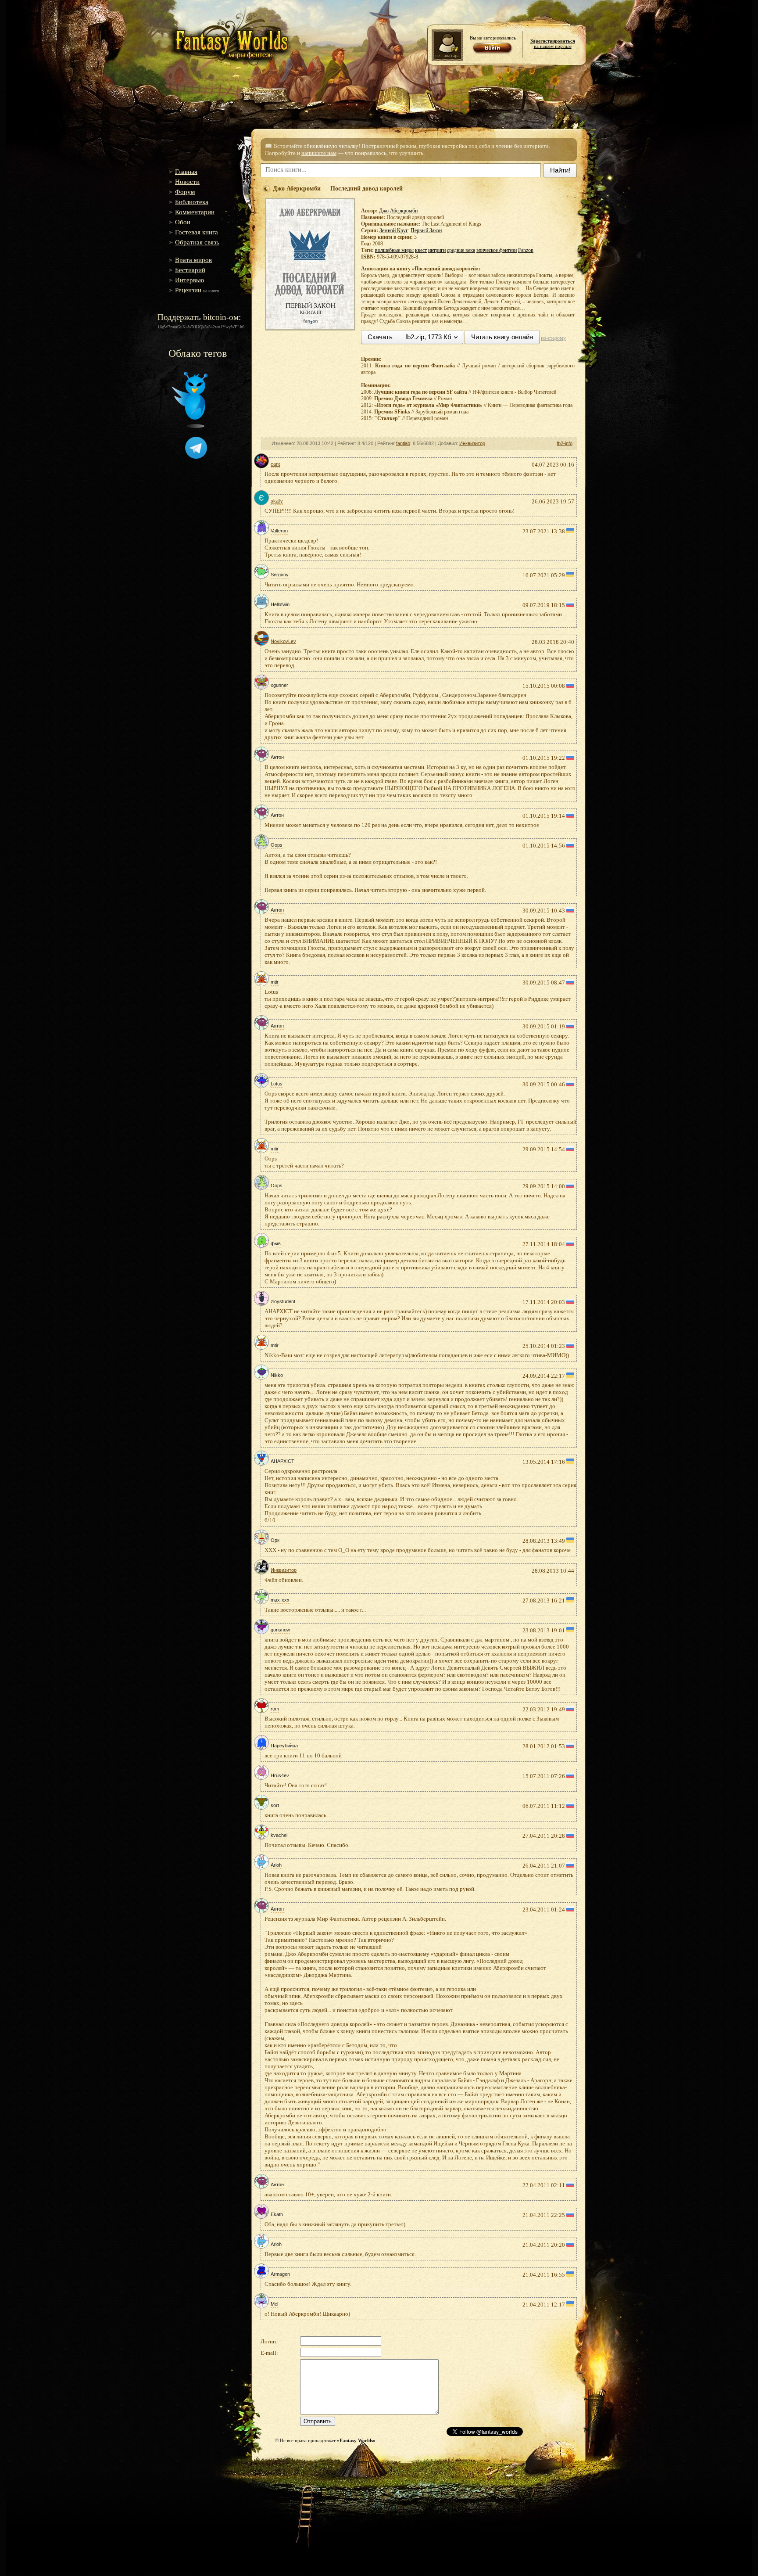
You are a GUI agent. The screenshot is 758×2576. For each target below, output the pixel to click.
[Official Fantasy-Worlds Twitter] (190, 426)
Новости (187, 182)
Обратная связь (197, 242)
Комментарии (195, 212)
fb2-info (565, 443)
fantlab (403, 443)
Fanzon (526, 250)
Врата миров (193, 260)
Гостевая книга (197, 232)
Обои (183, 222)
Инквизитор (472, 443)
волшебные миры (394, 250)
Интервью (189, 280)
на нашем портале (553, 43)
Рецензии (188, 290)
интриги (437, 250)
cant (275, 464)
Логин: (269, 2341)
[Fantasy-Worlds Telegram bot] (196, 457)
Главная (186, 172)
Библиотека (192, 202)
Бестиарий (190, 270)
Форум (185, 192)
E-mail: (269, 2353)
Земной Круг (394, 230)
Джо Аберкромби (398, 211)
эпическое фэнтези (497, 250)
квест (421, 250)
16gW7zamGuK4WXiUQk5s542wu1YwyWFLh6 (201, 327)
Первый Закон (426, 230)
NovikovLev (283, 641)
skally (277, 501)
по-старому (553, 338)
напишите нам (319, 153)
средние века (461, 250)
